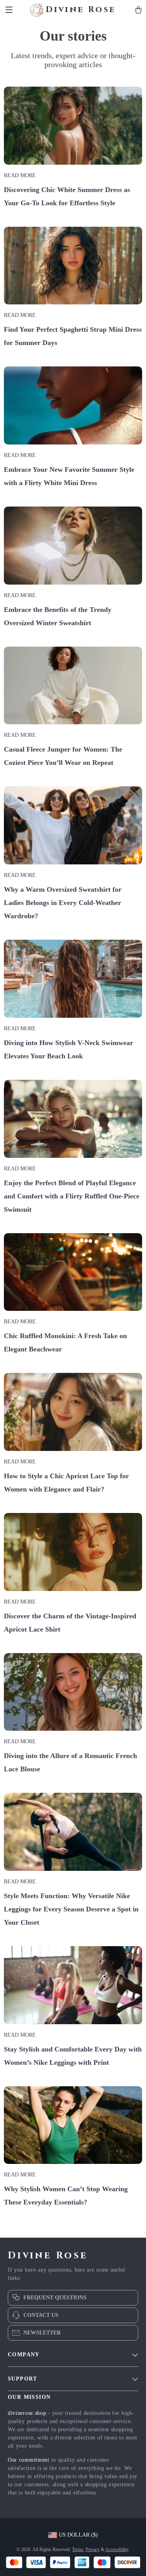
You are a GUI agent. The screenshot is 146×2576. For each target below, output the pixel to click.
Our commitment (29, 2460)
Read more (20, 175)
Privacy (93, 2549)
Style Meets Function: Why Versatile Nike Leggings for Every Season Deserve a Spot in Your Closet (71, 1909)
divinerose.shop (27, 2413)
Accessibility (117, 2549)
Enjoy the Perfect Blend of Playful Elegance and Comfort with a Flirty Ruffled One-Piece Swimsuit (72, 1196)
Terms (78, 2549)
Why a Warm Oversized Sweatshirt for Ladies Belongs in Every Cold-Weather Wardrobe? (63, 903)
